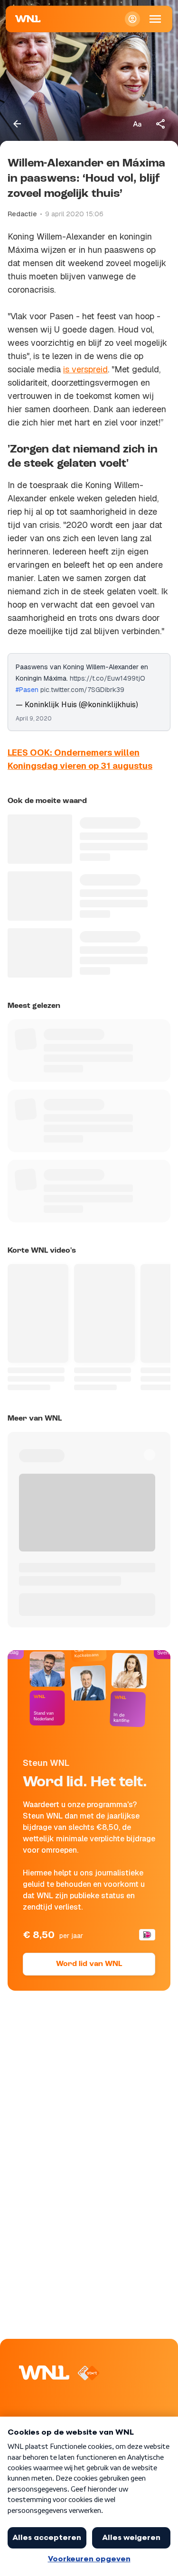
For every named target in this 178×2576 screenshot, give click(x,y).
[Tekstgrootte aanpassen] (137, 124)
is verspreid (85, 369)
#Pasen (27, 690)
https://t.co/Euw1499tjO (108, 678)
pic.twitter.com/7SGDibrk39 (82, 690)
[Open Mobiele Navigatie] (155, 19)
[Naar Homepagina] (28, 19)
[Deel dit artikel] (161, 124)
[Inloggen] (132, 19)
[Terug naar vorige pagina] (17, 124)
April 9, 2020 (34, 719)
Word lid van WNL (89, 1964)
